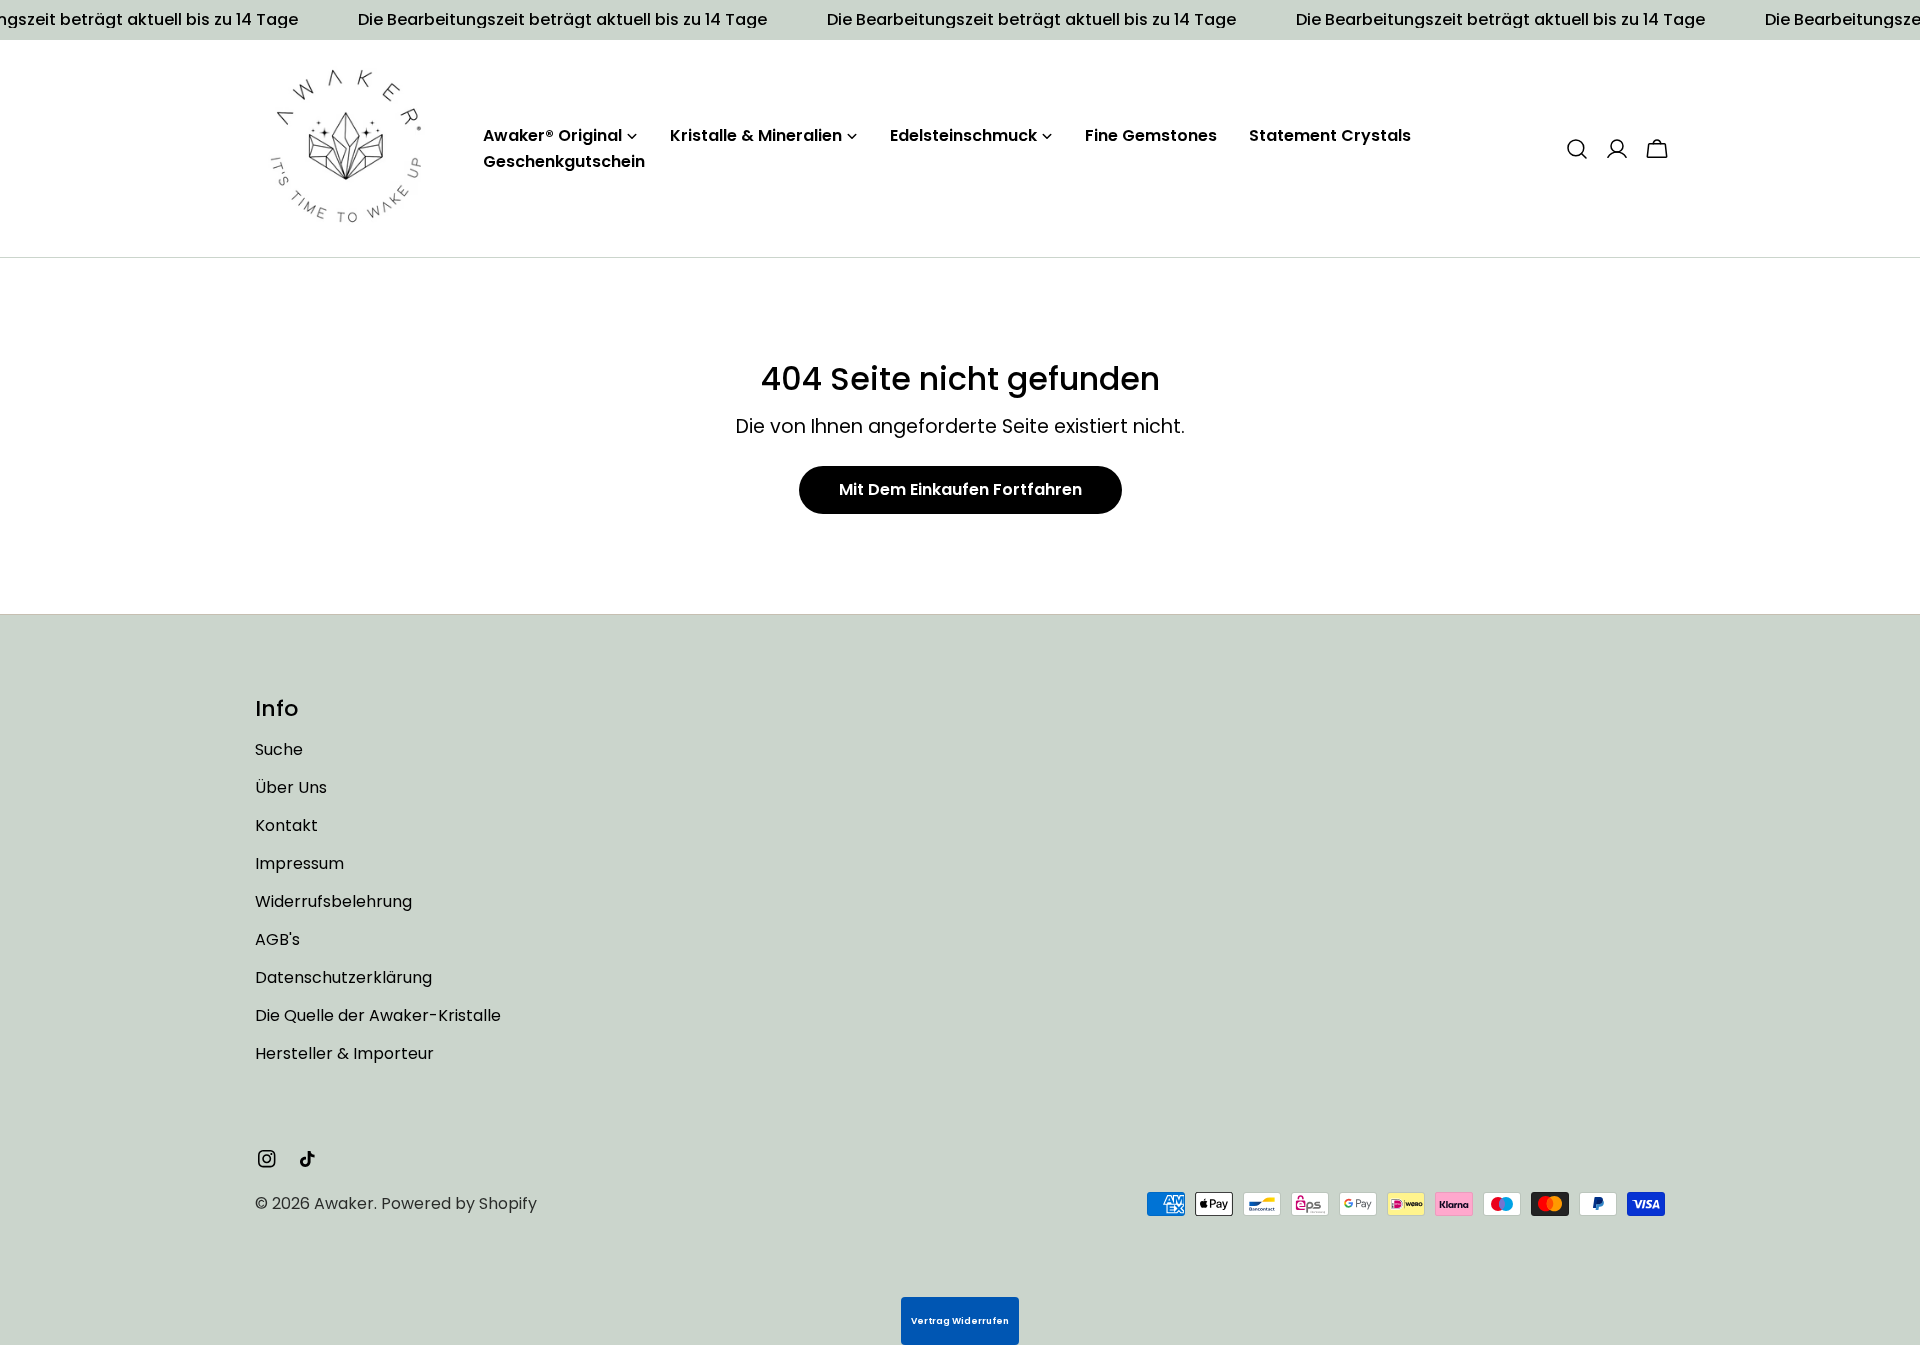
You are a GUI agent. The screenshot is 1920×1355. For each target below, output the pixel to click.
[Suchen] (1577, 149)
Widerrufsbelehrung (333, 901)
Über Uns (291, 787)
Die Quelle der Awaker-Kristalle (378, 1015)
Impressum (299, 863)
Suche (279, 749)
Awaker (344, 1203)
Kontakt (286, 825)
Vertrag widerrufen (960, 1321)
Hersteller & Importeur (344, 1053)
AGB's (277, 939)
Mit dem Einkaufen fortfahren (960, 489)
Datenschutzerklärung (343, 977)
